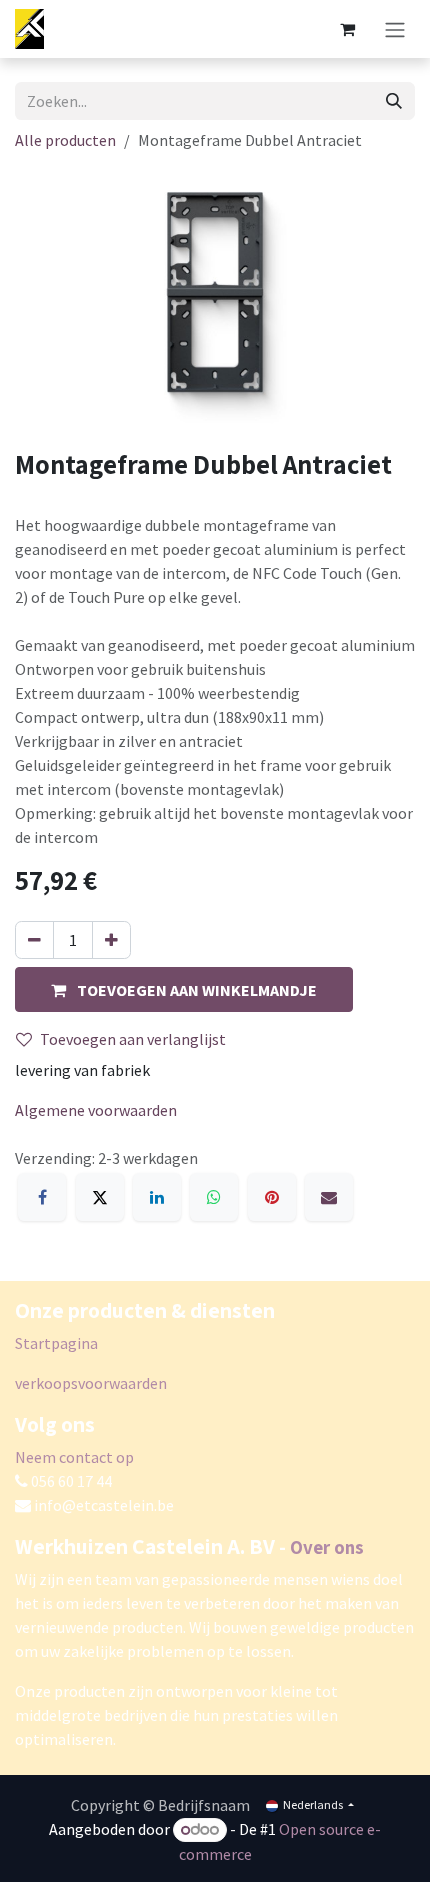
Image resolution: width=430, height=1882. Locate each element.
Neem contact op (74, 1457)
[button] (184, 989)
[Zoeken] (394, 101)
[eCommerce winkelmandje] (347, 29)
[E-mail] (329, 1197)
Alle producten (65, 140)
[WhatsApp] (214, 1197)
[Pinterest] (272, 1197)
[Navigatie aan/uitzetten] (395, 29)
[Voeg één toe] (111, 940)
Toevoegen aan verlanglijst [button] (133, 1039)
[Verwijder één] (34, 940)
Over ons (327, 1547)
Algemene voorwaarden (96, 1110)
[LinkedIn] (157, 1197)
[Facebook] (42, 1197)
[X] (100, 1197)
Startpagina (56, 1343)
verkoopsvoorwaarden (91, 1383)
